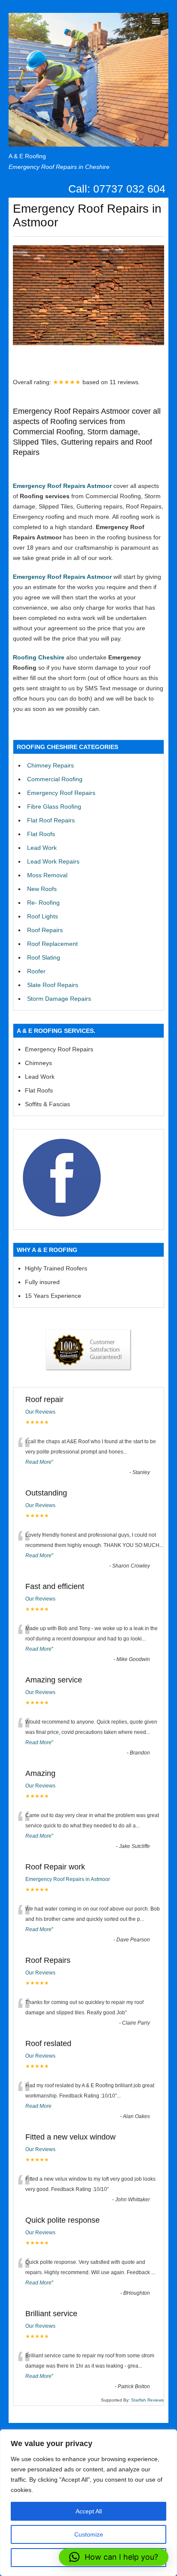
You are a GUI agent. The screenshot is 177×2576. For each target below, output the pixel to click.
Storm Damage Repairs (59, 999)
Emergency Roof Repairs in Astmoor (68, 1879)
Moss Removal (47, 875)
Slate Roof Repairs (53, 985)
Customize (89, 2534)
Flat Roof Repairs (51, 820)
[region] (88, 2503)
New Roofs (42, 889)
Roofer (36, 971)
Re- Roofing (43, 903)
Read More (38, 1462)
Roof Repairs (45, 930)
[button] (114, 2557)
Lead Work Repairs (53, 861)
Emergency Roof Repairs (61, 793)
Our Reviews (40, 1412)
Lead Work (42, 848)
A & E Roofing (27, 156)
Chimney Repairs (50, 765)
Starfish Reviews (147, 2400)
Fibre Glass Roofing (54, 807)
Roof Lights (43, 916)
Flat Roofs (41, 834)
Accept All (89, 2511)
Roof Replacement (52, 944)
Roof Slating (44, 957)
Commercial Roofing (55, 779)
